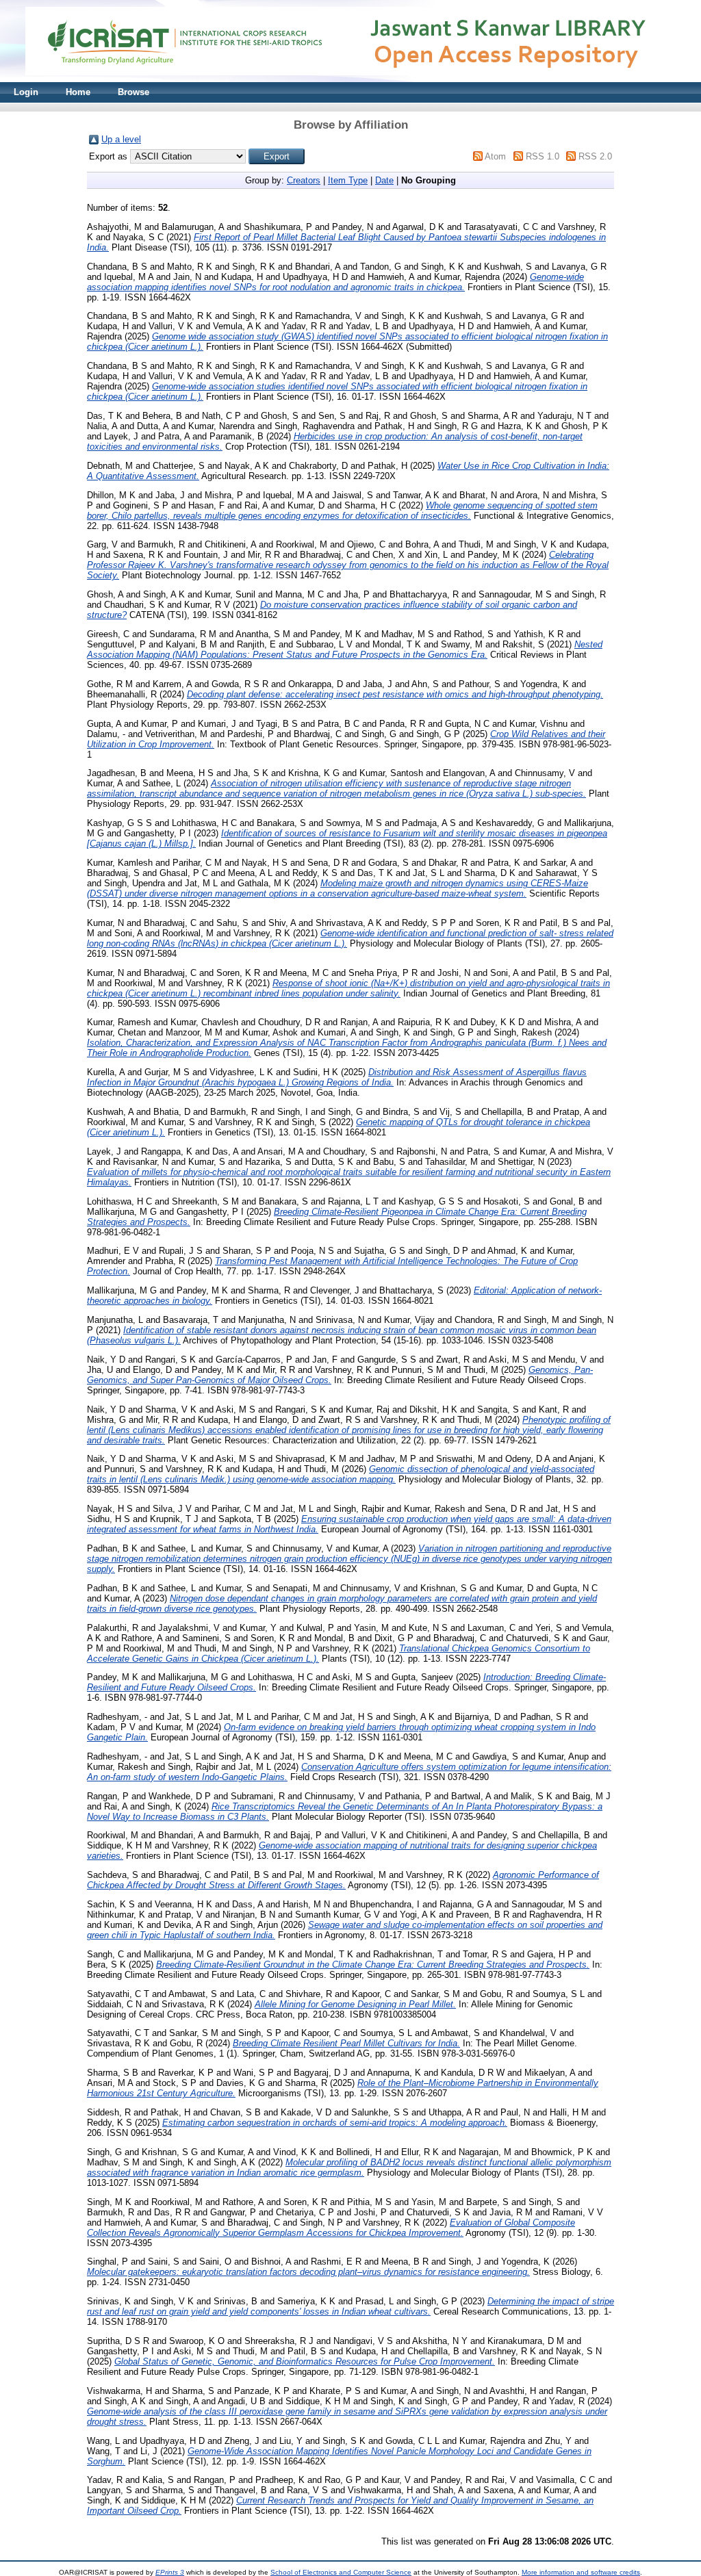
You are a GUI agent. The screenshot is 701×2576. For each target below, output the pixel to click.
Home (78, 92)
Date (384, 180)
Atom (495, 156)
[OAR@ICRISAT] (350, 79)
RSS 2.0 (595, 156)
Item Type (348, 180)
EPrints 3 (170, 2572)
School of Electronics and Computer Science (341, 2572)
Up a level (121, 139)
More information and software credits (581, 2572)
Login (26, 92)
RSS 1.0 (543, 156)
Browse (133, 92)
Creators (304, 180)
